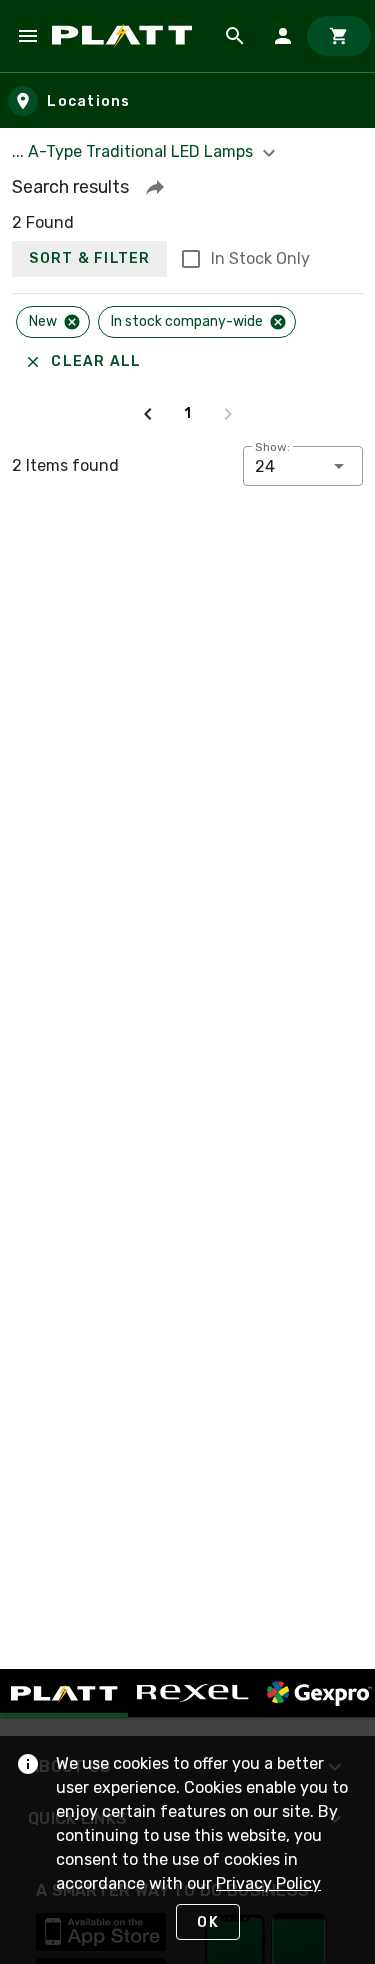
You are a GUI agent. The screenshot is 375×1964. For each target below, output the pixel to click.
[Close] (72, 322)
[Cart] (339, 36)
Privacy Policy (268, 1883)
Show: (272, 447)
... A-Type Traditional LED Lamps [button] (134, 151)
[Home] (125, 36)
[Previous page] (148, 414)
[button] (155, 187)
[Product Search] (235, 36)
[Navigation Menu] (28, 36)
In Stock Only (260, 258)
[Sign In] (283, 36)
